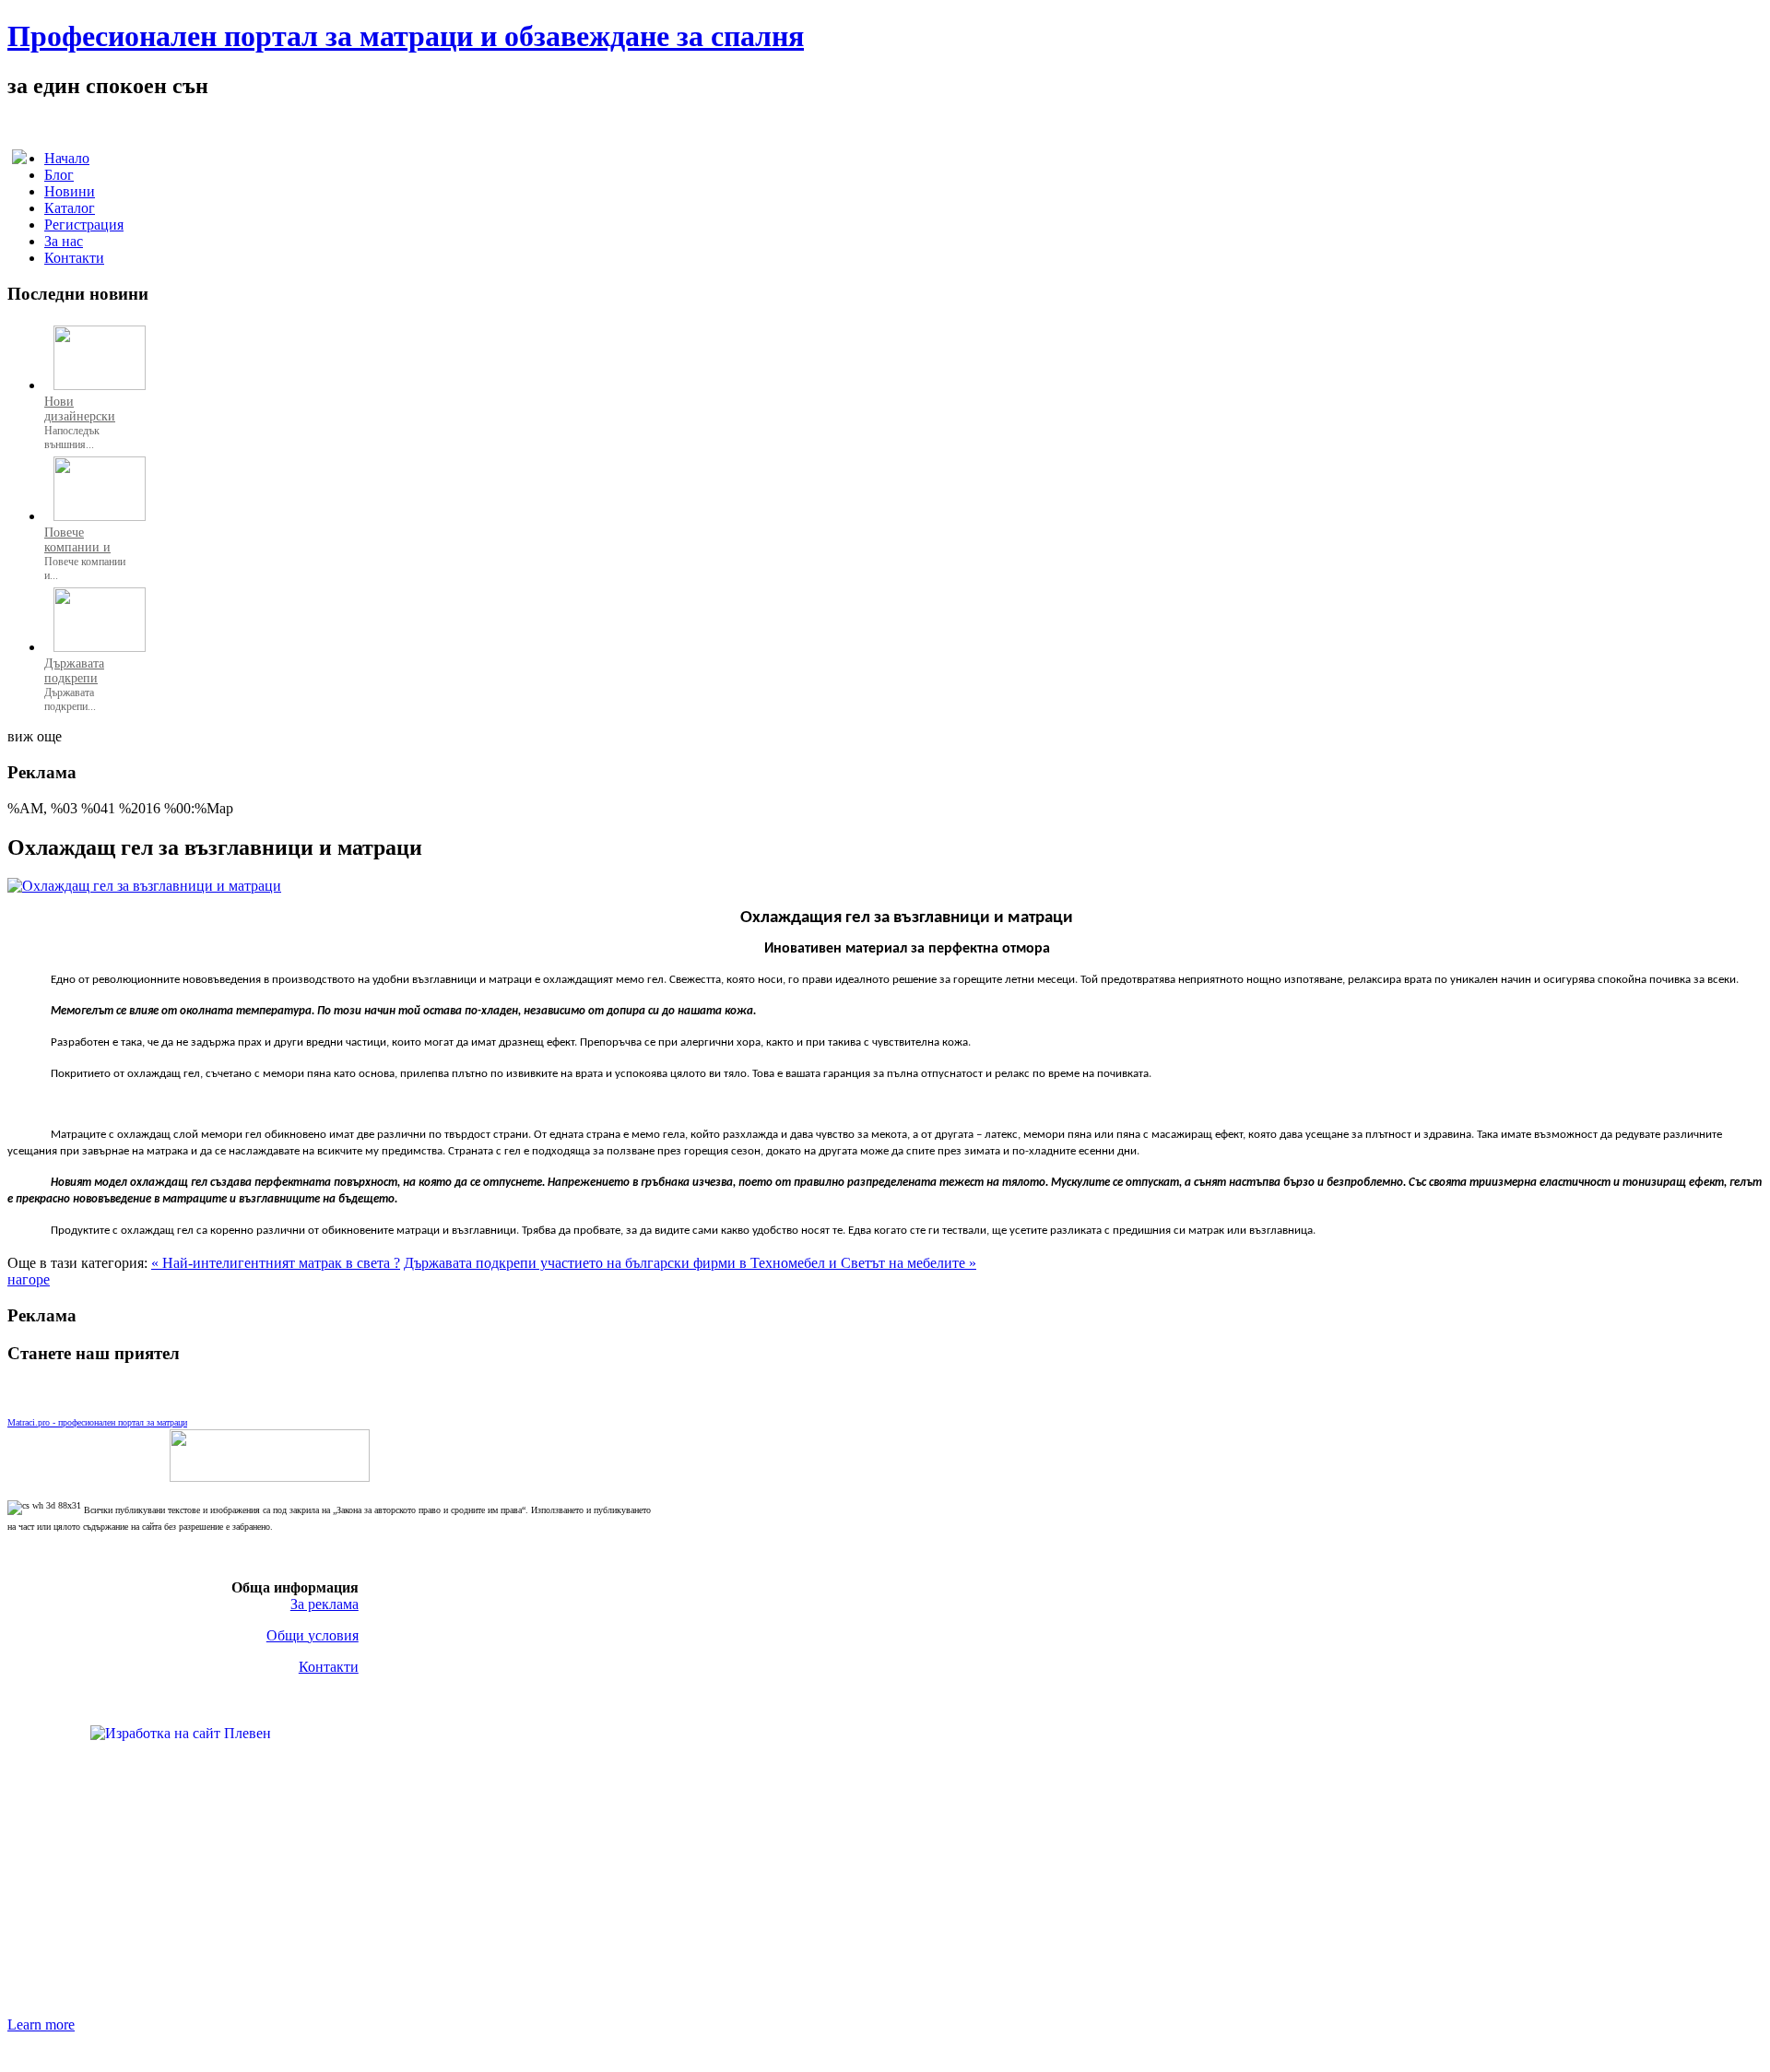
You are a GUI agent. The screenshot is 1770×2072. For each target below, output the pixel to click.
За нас (64, 241)
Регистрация (84, 225)
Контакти (74, 258)
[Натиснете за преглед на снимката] (144, 886)
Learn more (41, 2025)
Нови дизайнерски (80, 409)
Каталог (70, 208)
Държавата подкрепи (74, 671)
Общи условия (313, 1635)
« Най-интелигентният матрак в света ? (276, 1263)
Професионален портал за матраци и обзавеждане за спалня (406, 36)
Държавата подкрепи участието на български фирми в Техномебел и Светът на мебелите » (690, 1263)
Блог (59, 175)
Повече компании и (77, 540)
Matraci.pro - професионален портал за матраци (97, 1422)
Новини (70, 191)
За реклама (324, 1604)
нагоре (29, 1279)
